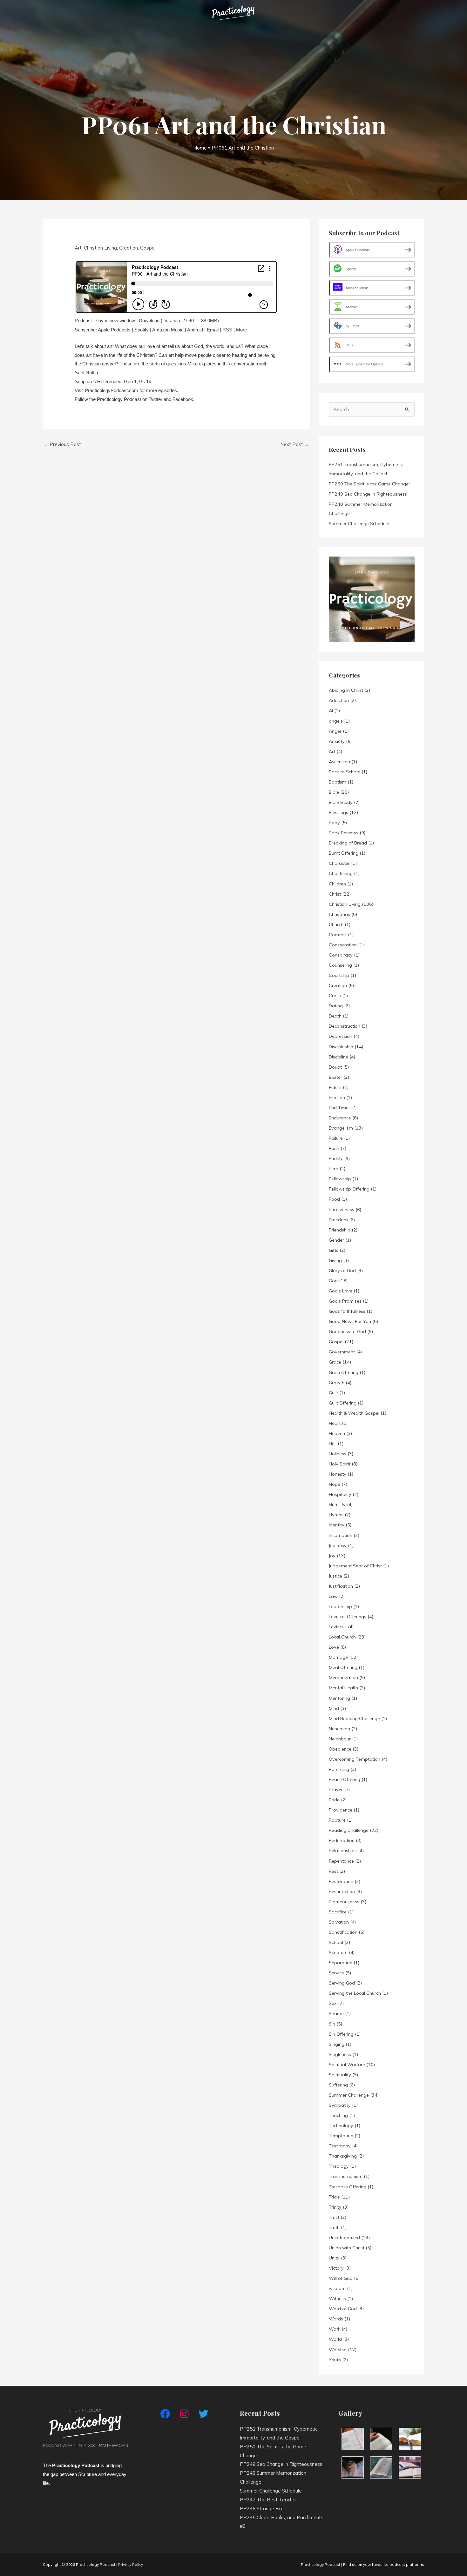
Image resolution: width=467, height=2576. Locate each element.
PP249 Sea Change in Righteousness (368, 494)
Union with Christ (347, 2248)
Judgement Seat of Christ (355, 1566)
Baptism (338, 782)
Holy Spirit (340, 1464)
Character (339, 863)
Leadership (340, 1606)
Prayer (336, 1790)
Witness (337, 2299)
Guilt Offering (343, 1403)
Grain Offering (344, 1372)
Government (342, 1352)
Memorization (343, 1678)
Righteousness (344, 1902)
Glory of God (342, 1271)
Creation (129, 248)
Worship (338, 2350)
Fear (334, 1169)
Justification (341, 1586)
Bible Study (341, 802)
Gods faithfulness (347, 1311)
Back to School (345, 772)
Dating (336, 1006)
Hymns (336, 1515)
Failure (336, 1138)
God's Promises (345, 1301)
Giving (335, 1260)
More (241, 330)
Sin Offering (341, 2034)
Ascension (339, 762)
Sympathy (340, 2105)
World (335, 2339)
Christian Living (100, 248)
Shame (336, 2013)
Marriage (338, 1657)
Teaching (338, 2115)
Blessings (338, 812)
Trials (334, 2197)
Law (333, 1596)
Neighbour (340, 1739)
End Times (340, 1108)
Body (334, 823)
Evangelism (341, 1128)
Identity (337, 1525)
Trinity (335, 2207)
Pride (334, 1800)
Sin (332, 2024)
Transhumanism (346, 2176)
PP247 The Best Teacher (268, 2500)
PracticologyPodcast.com (112, 390)
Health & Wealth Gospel (354, 1413)
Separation (341, 1963)
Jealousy (338, 1545)
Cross (335, 996)
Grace (335, 1362)
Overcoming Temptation (355, 1759)
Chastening (341, 873)
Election (337, 1098)
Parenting (339, 1769)
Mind (334, 1708)
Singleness (340, 2054)
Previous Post (62, 444)
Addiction (339, 700)
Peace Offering (345, 1779)
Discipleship (341, 1047)
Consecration (343, 945)
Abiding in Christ (346, 690)
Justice (335, 1576)
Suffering (338, 2085)
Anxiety (337, 741)
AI (331, 711)
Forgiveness (342, 1210)
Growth (337, 1383)
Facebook (183, 399)
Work (335, 2329)
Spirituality (340, 2075)
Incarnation (341, 1535)
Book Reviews (344, 833)
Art (78, 248)
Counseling (340, 965)
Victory (336, 2268)
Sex (333, 2003)
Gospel (148, 248)
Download (149, 320)
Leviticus (338, 1627)
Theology (339, 2166)
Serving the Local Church (355, 1993)
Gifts (334, 1250)
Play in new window (115, 320)
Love (334, 1647)
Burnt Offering (344, 853)
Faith (334, 1148)
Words (336, 2319)
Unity (334, 2258)
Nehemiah (339, 1729)
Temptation (341, 2136)
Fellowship (340, 1179)
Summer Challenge (349, 2095)
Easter (335, 1077)
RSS (227, 330)
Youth (335, 2360)
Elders (335, 1087)
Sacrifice (338, 1912)
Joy (332, 1556)
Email (213, 330)
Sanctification (343, 1932)
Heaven (337, 1433)
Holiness (338, 1454)
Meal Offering (343, 1667)
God (333, 1281)
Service (336, 1973)
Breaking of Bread (348, 843)
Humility (337, 1505)
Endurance (340, 1118)
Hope (335, 1484)
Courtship (339, 975)
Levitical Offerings (348, 1617)
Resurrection (342, 1892)
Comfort (338, 935)
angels (336, 721)
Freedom (338, 1220)
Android (195, 330)
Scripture (338, 1952)
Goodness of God (347, 1331)
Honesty (338, 1474)
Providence (341, 1810)
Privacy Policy (131, 2564)
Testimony (340, 2146)
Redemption (342, 1840)
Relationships (343, 1851)
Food (334, 1199)
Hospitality (340, 1494)
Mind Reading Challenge (354, 1718)
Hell (333, 1444)
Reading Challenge (349, 1830)
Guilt (333, 1393)
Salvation (339, 1922)
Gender (336, 1240)
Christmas (339, 914)
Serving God (342, 1983)
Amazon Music (168, 330)
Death (335, 1016)
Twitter (156, 399)
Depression (341, 1036)
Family (336, 1158)
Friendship (340, 1230)
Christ (335, 894)
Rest (333, 1871)
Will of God (341, 2278)
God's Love (341, 1291)
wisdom (337, 2288)
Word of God (343, 2309)
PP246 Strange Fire (262, 2509)
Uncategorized (344, 2238)
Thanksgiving (343, 2156)
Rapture (337, 1820)
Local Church (342, 1637)
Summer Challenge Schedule (359, 524)
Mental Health (343, 1688)
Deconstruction (345, 1026)
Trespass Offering (348, 2187)
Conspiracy (341, 955)
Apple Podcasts (114, 330)
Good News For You (350, 1321)
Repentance (341, 1861)
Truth (334, 2227)
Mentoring (339, 1698)
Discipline (338, 1057)
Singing (337, 2044)
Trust (334, 2217)
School (336, 1942)
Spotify (142, 330)
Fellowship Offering (349, 1189)
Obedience (340, 1749)
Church (336, 924)
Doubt (335, 1067)
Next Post (295, 444)
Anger (335, 731)
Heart (335, 1423)
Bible (334, 792)
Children (337, 884)
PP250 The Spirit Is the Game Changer (369, 484)
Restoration (341, 1881)
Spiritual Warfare (347, 2065)
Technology (341, 2126)
